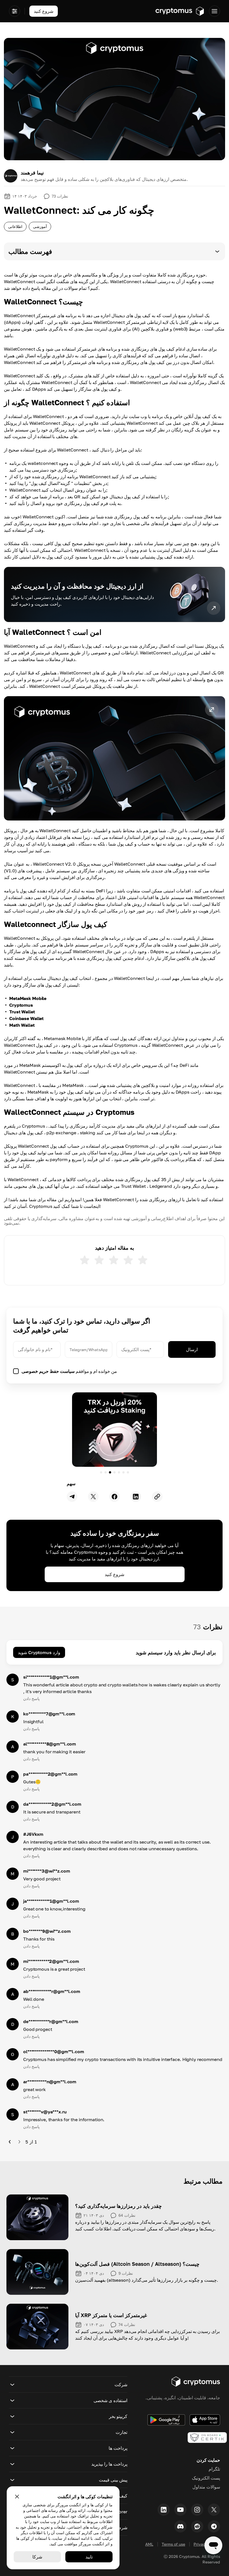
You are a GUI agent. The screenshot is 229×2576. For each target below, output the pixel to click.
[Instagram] (197, 2510)
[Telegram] (214, 2526)
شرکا (37, 2557)
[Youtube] (180, 2510)
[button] (115, 251)
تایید (89, 2557)
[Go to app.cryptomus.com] (180, 11)
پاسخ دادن (31, 1699)
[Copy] (157, 1497)
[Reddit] (197, 2526)
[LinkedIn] (164, 2510)
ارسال (192, 1349)
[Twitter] (214, 2510)
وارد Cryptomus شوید (39, 1652)
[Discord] (180, 2526)
